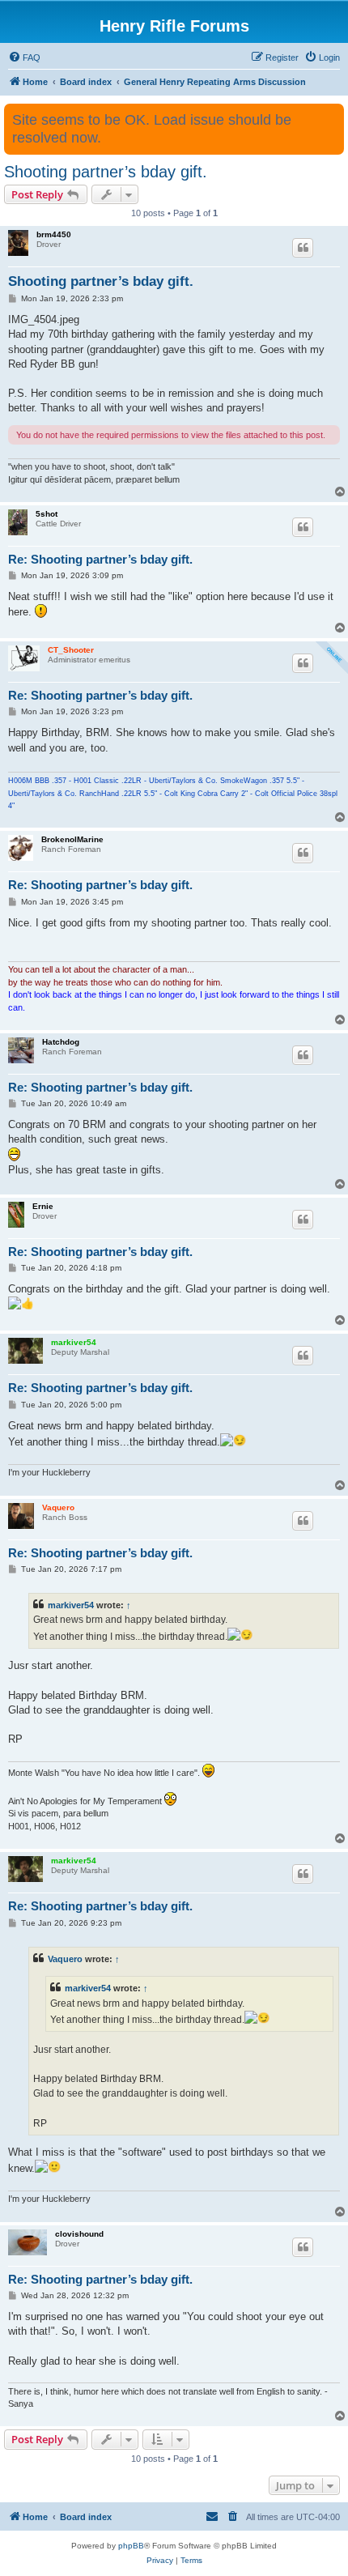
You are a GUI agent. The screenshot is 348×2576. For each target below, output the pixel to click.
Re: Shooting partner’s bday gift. (100, 559)
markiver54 (74, 1342)
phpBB (131, 2546)
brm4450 (54, 234)
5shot (47, 514)
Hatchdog (61, 1042)
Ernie (43, 1206)
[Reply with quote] (303, 248)
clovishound (79, 2234)
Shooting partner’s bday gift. (106, 172)
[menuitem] (24, 57)
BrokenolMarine (72, 839)
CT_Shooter (71, 650)
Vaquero (58, 1507)
